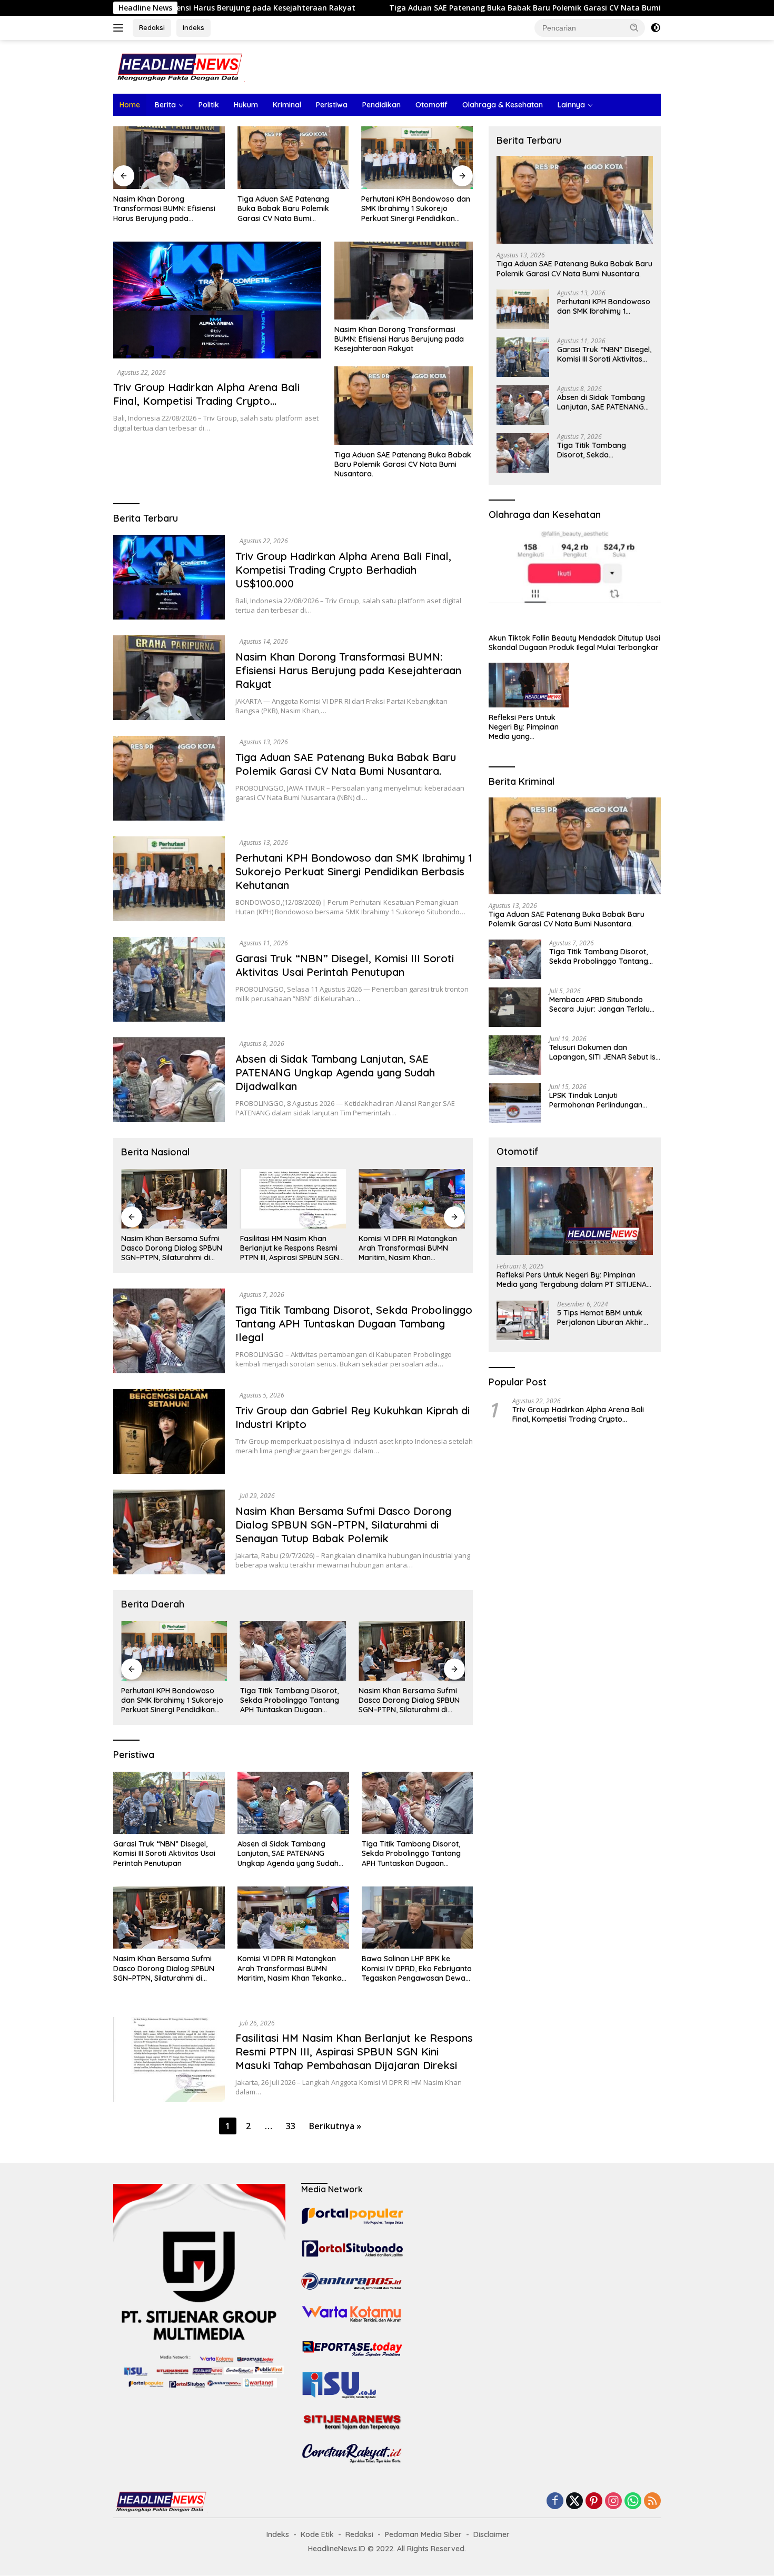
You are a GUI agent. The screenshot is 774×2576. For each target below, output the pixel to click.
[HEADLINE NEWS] (179, 66)
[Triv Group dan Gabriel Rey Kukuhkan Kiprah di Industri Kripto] (169, 1431)
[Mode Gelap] (656, 28)
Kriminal (287, 105)
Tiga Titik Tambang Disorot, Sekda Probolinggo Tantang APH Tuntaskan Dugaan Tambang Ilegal (354, 1324)
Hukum (246, 105)
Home (130, 105)
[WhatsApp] (633, 2502)
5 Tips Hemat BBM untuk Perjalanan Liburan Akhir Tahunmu (600, 1317)
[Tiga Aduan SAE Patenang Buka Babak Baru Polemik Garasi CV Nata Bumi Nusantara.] (169, 158)
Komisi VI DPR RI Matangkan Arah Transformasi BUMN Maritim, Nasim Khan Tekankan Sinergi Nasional (289, 1248)
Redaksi (152, 27)
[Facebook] (555, 2502)
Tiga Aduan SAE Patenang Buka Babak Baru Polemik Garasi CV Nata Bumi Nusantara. (396, 8)
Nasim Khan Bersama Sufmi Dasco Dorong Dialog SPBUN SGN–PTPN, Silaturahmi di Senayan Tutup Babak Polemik (343, 1525)
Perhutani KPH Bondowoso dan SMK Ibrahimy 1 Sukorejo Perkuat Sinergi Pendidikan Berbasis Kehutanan (292, 209)
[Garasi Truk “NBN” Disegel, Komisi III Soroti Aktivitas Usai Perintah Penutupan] (417, 158)
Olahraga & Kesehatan (503, 105)
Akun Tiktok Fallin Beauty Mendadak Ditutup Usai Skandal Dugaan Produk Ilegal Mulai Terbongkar (574, 643)
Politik (209, 105)
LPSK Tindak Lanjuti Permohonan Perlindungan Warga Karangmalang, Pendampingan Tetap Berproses (596, 1100)
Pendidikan (381, 105)
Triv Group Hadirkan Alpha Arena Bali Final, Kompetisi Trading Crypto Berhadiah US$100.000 (206, 401)
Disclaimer (492, 2534)
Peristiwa (332, 105)
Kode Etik (317, 2534)
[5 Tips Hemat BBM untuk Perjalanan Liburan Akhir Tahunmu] (523, 1320)
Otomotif (431, 105)
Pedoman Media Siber (423, 2534)
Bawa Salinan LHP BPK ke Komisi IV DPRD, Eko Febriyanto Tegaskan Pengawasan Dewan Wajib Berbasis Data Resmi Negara (410, 1248)
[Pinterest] (594, 2502)
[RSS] (652, 2502)
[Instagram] (613, 2502)
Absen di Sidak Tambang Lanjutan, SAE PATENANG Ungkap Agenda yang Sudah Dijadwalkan (335, 1072)
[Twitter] (574, 2502)
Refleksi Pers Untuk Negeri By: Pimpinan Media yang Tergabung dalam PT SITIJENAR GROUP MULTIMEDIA (526, 727)
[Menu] (120, 28)
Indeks (193, 27)
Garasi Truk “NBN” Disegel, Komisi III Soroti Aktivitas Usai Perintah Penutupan (412, 208)
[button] (634, 27)
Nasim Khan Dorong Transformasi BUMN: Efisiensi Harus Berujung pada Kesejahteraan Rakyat (399, 339)
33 (291, 2126)
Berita (165, 105)
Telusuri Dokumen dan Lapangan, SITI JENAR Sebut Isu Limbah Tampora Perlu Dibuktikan (604, 1052)
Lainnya (571, 105)
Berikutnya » (335, 2126)
